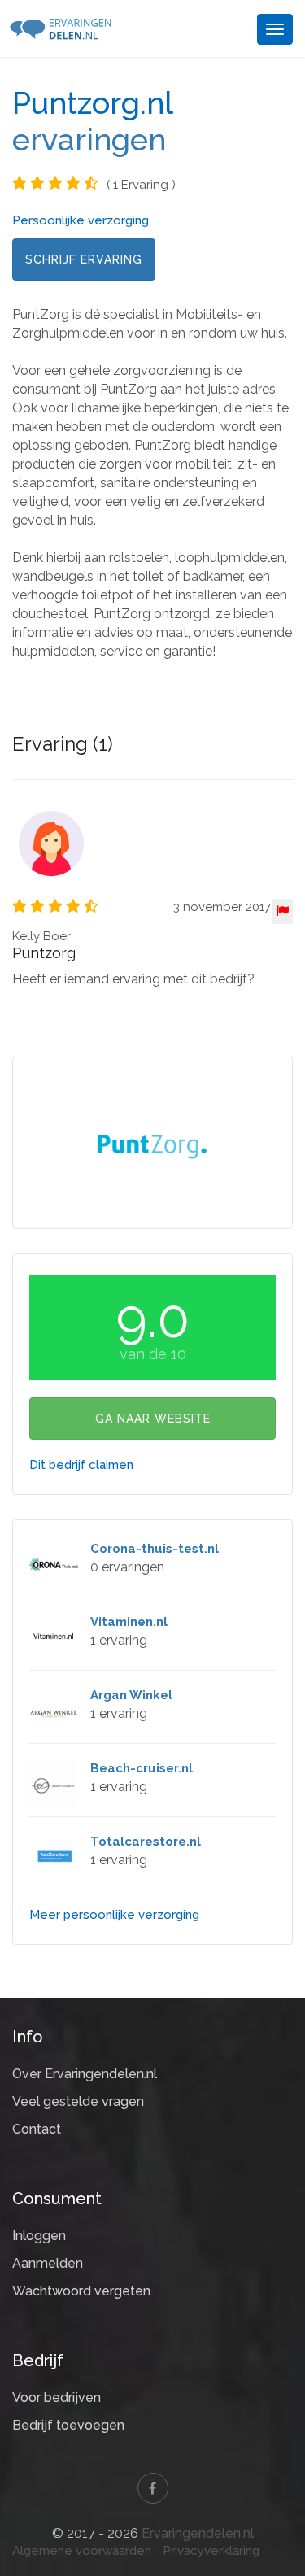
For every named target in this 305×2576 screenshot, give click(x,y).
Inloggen (39, 2236)
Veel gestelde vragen (78, 2101)
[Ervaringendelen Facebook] (153, 2488)
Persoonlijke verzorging (81, 220)
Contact (37, 2129)
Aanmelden (48, 2263)
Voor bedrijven (57, 2397)
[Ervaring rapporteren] (283, 911)
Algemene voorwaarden (82, 2551)
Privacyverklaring (211, 2551)
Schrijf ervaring (84, 259)
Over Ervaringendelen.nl (85, 2074)
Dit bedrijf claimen (81, 1465)
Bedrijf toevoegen (68, 2425)
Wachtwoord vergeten (81, 2291)
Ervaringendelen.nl (198, 2533)
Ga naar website (153, 1419)
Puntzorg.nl (92, 103)
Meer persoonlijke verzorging (114, 1915)
